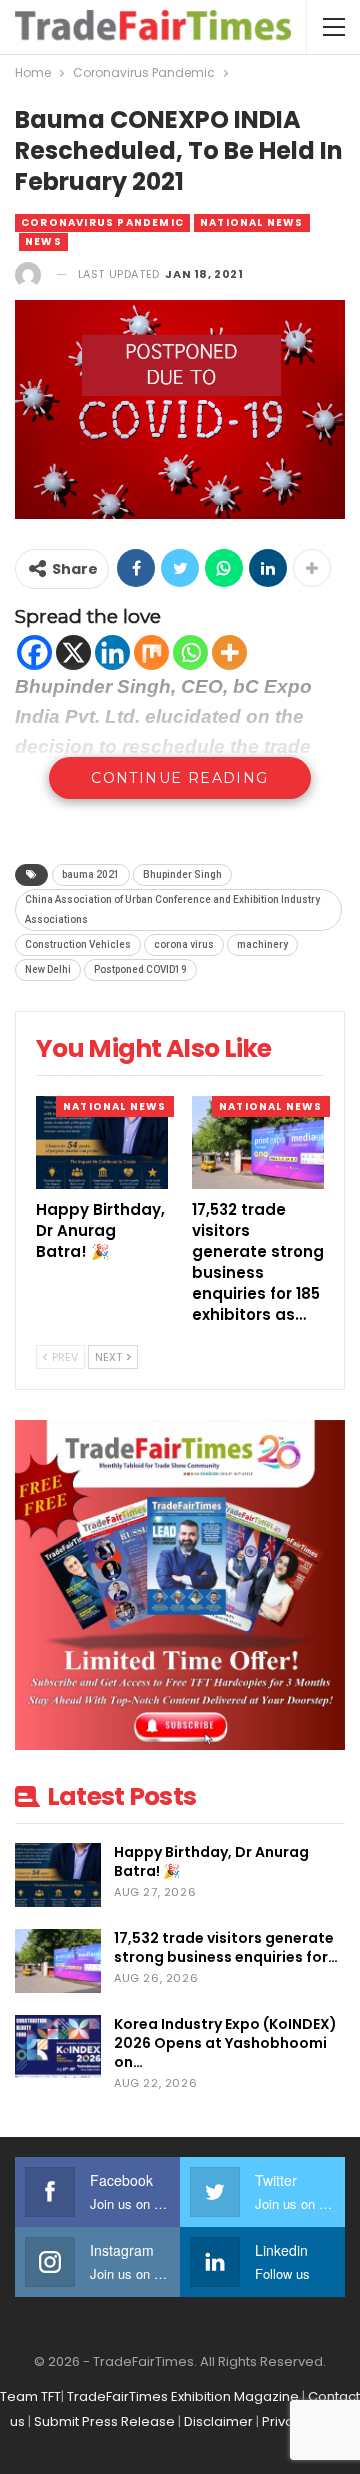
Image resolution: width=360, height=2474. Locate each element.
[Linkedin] (112, 652)
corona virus (184, 944)
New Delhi (48, 969)
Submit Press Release (104, 2421)
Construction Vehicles (78, 944)
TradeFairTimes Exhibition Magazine (183, 2396)
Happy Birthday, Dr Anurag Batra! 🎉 (211, 1861)
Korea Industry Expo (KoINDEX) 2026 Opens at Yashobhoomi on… (225, 2043)
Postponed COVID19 (140, 969)
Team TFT (30, 2396)
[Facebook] (34, 652)
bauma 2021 (91, 874)
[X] (73, 652)
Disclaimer (218, 2421)
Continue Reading (179, 778)
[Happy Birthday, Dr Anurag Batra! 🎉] (102, 1142)
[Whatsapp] (190, 652)
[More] (229, 652)
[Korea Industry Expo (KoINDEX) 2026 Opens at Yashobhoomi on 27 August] (58, 2047)
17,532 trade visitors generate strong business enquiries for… (226, 1947)
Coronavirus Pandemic (102, 222)
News (43, 241)
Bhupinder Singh (182, 874)
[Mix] (151, 652)
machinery (262, 944)
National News (252, 222)
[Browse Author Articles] (28, 274)
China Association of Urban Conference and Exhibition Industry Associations (172, 909)
